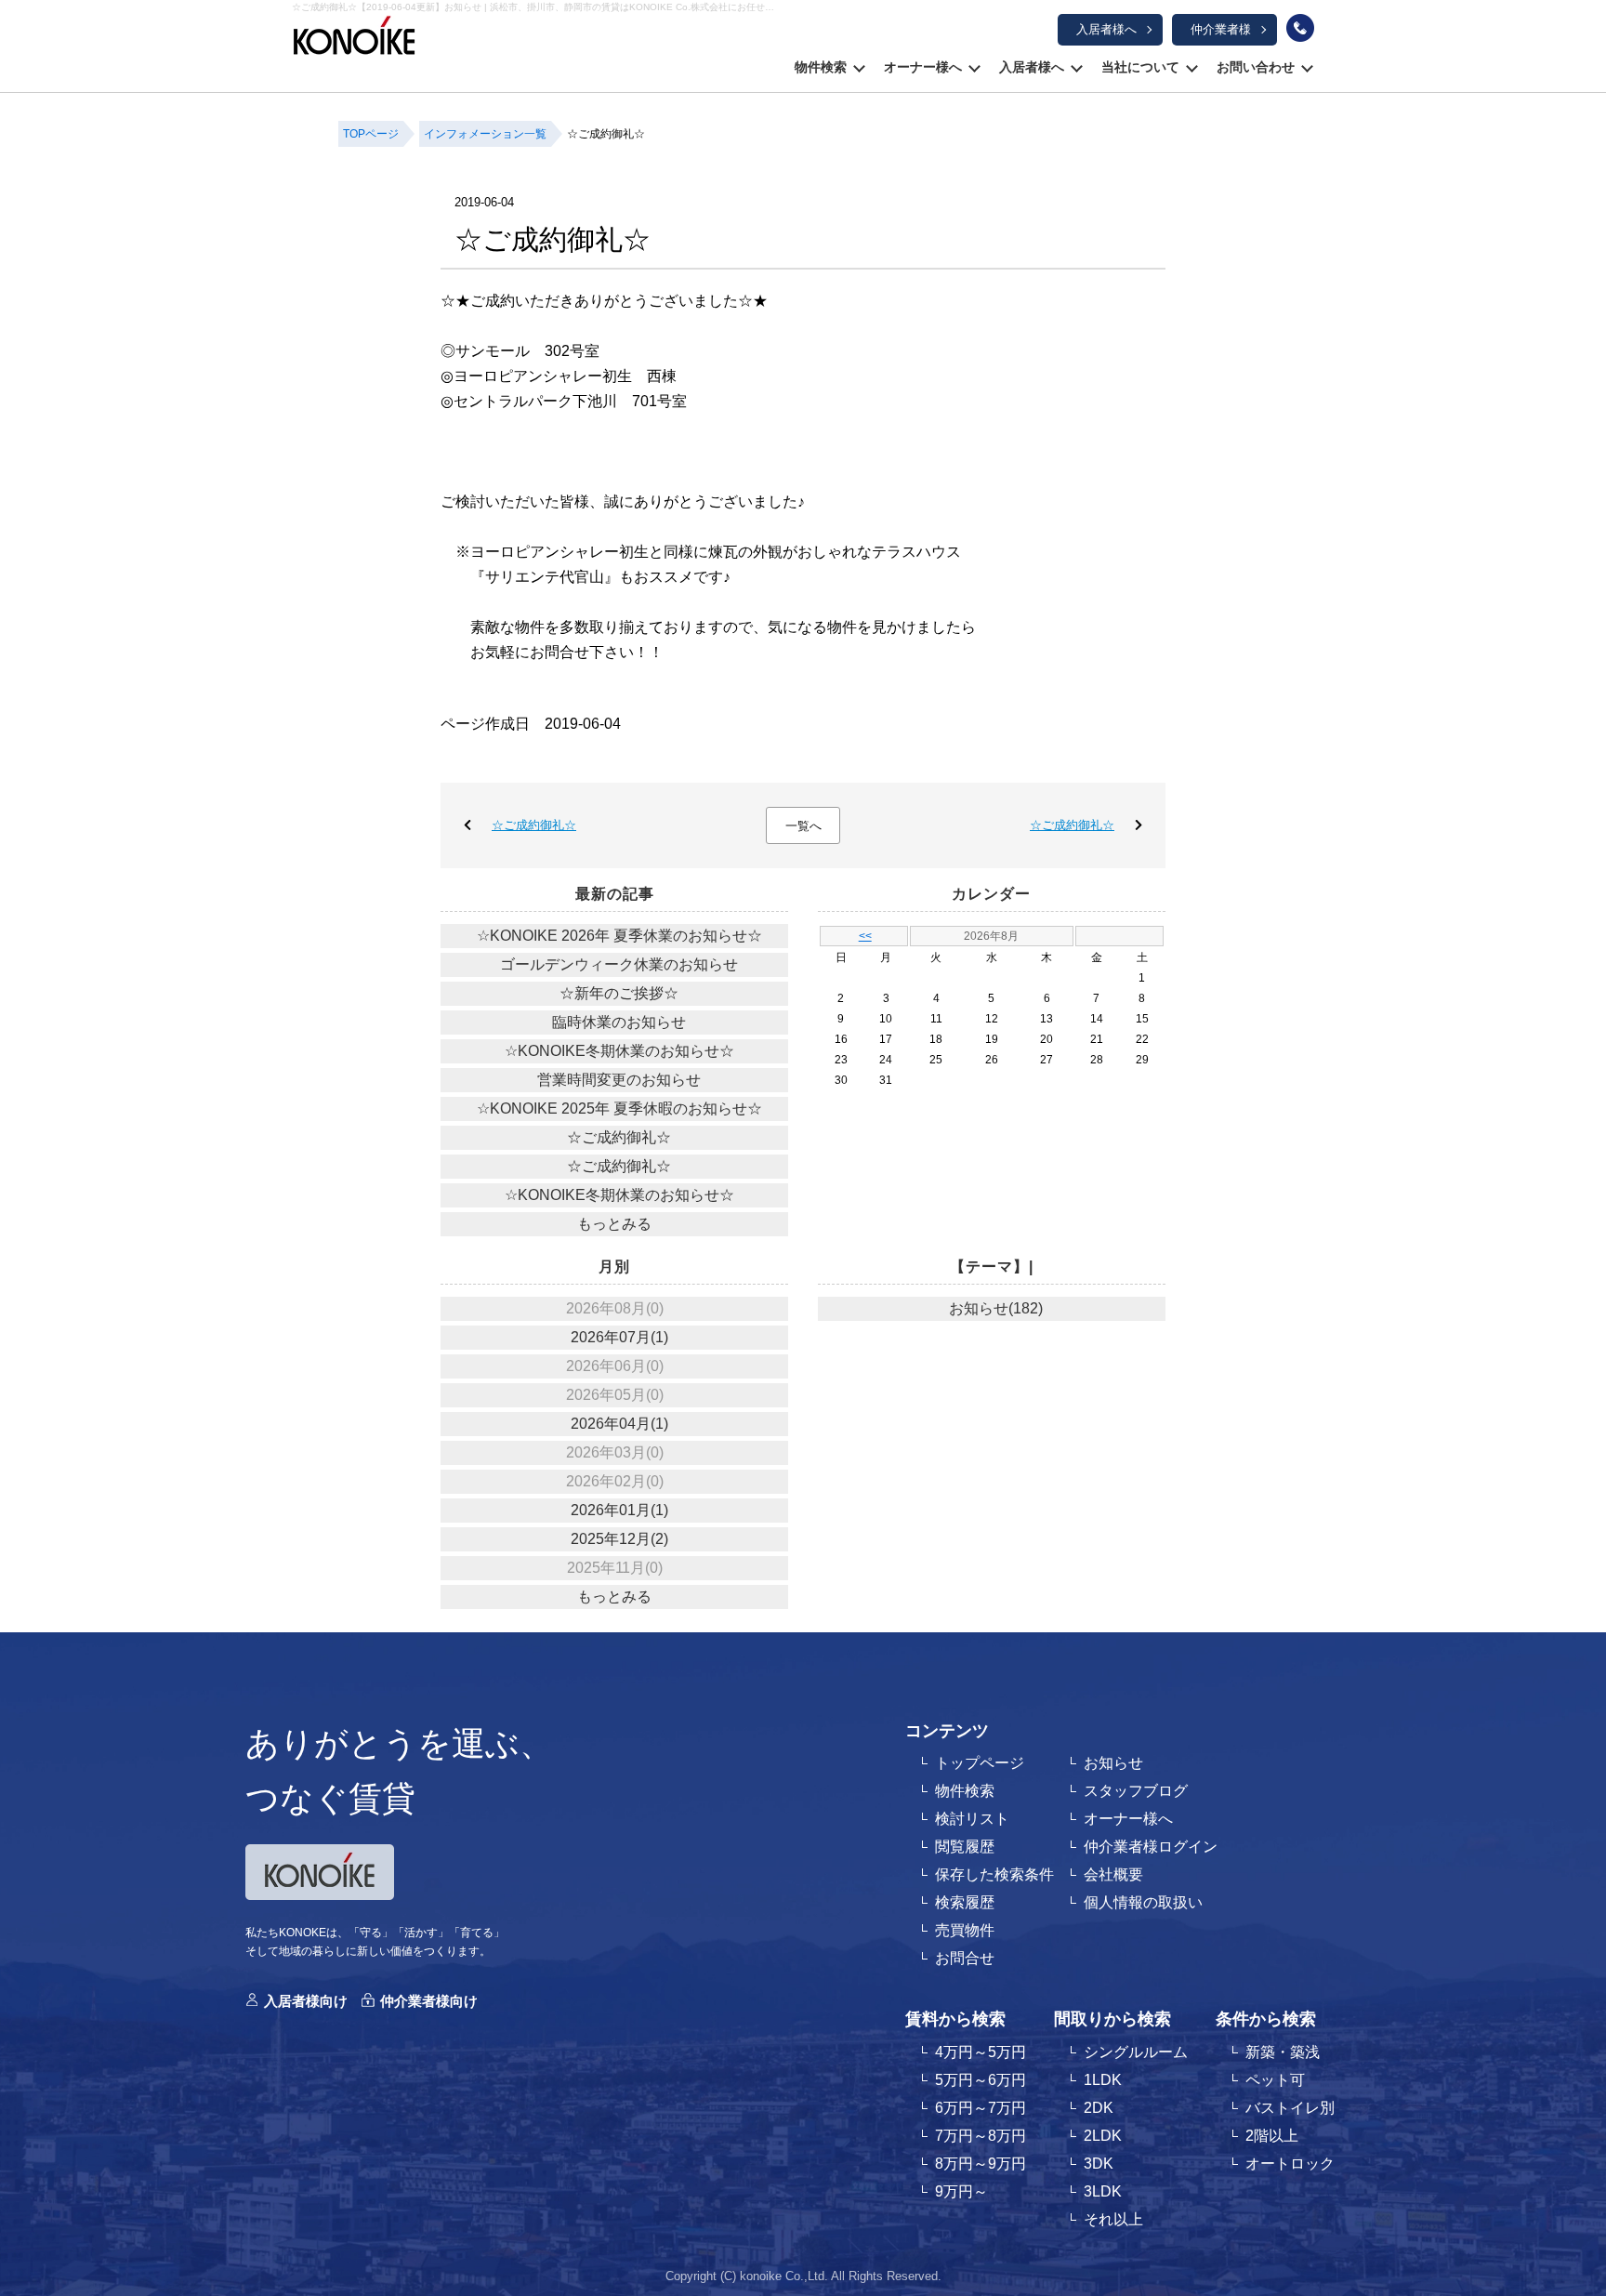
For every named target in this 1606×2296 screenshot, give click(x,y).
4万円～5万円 (981, 2052)
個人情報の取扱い (1143, 1902)
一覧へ (803, 826)
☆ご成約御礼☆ (534, 825)
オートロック (1290, 2164)
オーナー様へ (923, 67)
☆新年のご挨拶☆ (619, 993)
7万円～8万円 (981, 2136)
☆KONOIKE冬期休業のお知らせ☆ (619, 1051)
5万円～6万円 (981, 2080)
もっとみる (614, 1224)
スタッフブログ (1136, 1791)
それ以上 (1113, 2219)
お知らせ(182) (996, 1308)
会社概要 (1113, 1874)
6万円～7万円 (981, 2108)
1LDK (1103, 2080)
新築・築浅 (1283, 2052)
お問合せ (965, 1958)
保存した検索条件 (994, 1874)
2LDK (1103, 2136)
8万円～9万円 (981, 2164)
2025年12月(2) (619, 1539)
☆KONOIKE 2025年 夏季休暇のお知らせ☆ (619, 1108)
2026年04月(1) (619, 1424)
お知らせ (1113, 1763)
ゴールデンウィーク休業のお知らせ (619, 964)
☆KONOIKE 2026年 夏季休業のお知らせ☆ (619, 936)
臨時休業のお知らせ (619, 1022)
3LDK (1103, 2191)
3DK (1099, 2164)
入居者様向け (306, 2001)
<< (865, 936)
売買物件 (965, 1930)
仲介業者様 (1221, 29)
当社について (1140, 67)
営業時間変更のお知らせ (619, 1080)
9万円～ (961, 2191)
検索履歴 (965, 1902)
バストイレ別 (1290, 2108)
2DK (1099, 2108)
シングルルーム (1136, 2052)
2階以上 (1272, 2136)
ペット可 (1275, 2080)
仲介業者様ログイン (1151, 1847)
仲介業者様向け (429, 2001)
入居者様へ (1106, 29)
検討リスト (972, 1819)
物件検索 (821, 67)
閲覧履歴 (965, 1847)
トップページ (980, 1763)
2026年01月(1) (619, 1510)
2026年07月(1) (619, 1337)
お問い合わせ (1256, 67)
